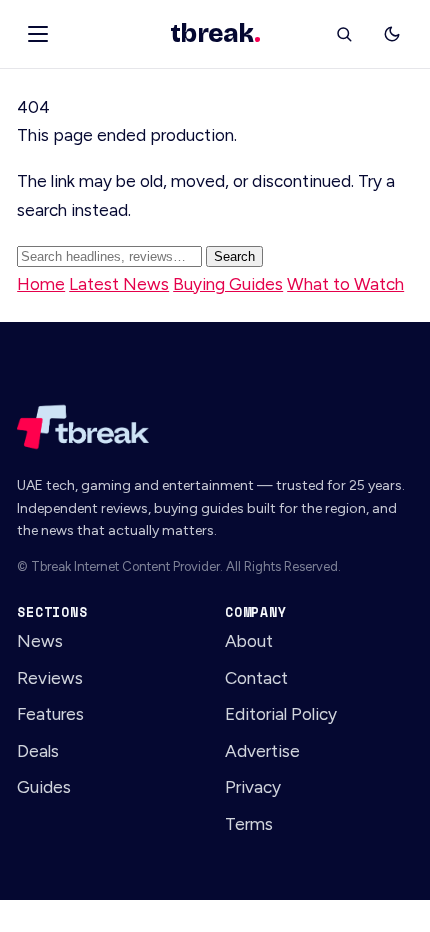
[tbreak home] (215, 427)
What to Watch (345, 284)
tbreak (215, 34)
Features (50, 714)
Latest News (119, 284)
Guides (44, 787)
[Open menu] (38, 34)
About (249, 641)
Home (41, 284)
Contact (256, 678)
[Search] (344, 34)
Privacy (253, 787)
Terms (249, 824)
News (40, 641)
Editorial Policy (281, 714)
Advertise (262, 751)
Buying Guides (228, 284)
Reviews (50, 678)
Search (234, 256)
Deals (38, 751)
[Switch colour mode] (392, 34)
